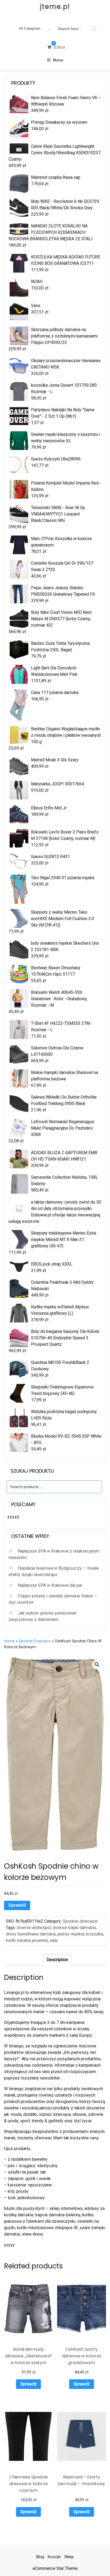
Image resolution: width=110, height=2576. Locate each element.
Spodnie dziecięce (35, 1641)
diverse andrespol (34, 1928)
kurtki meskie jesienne (27, 1940)
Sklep (69, 2557)
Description (57, 1960)
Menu (58, 60)
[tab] (57, 1960)
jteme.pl (55, 7)
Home (9, 1641)
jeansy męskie (71, 1934)
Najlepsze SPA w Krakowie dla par (50, 1585)
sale (54, 1940)
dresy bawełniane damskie (31, 1934)
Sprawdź (17, 1905)
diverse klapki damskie (74, 1928)
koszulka (95, 1934)
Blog (40, 2557)
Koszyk (54, 2557)
